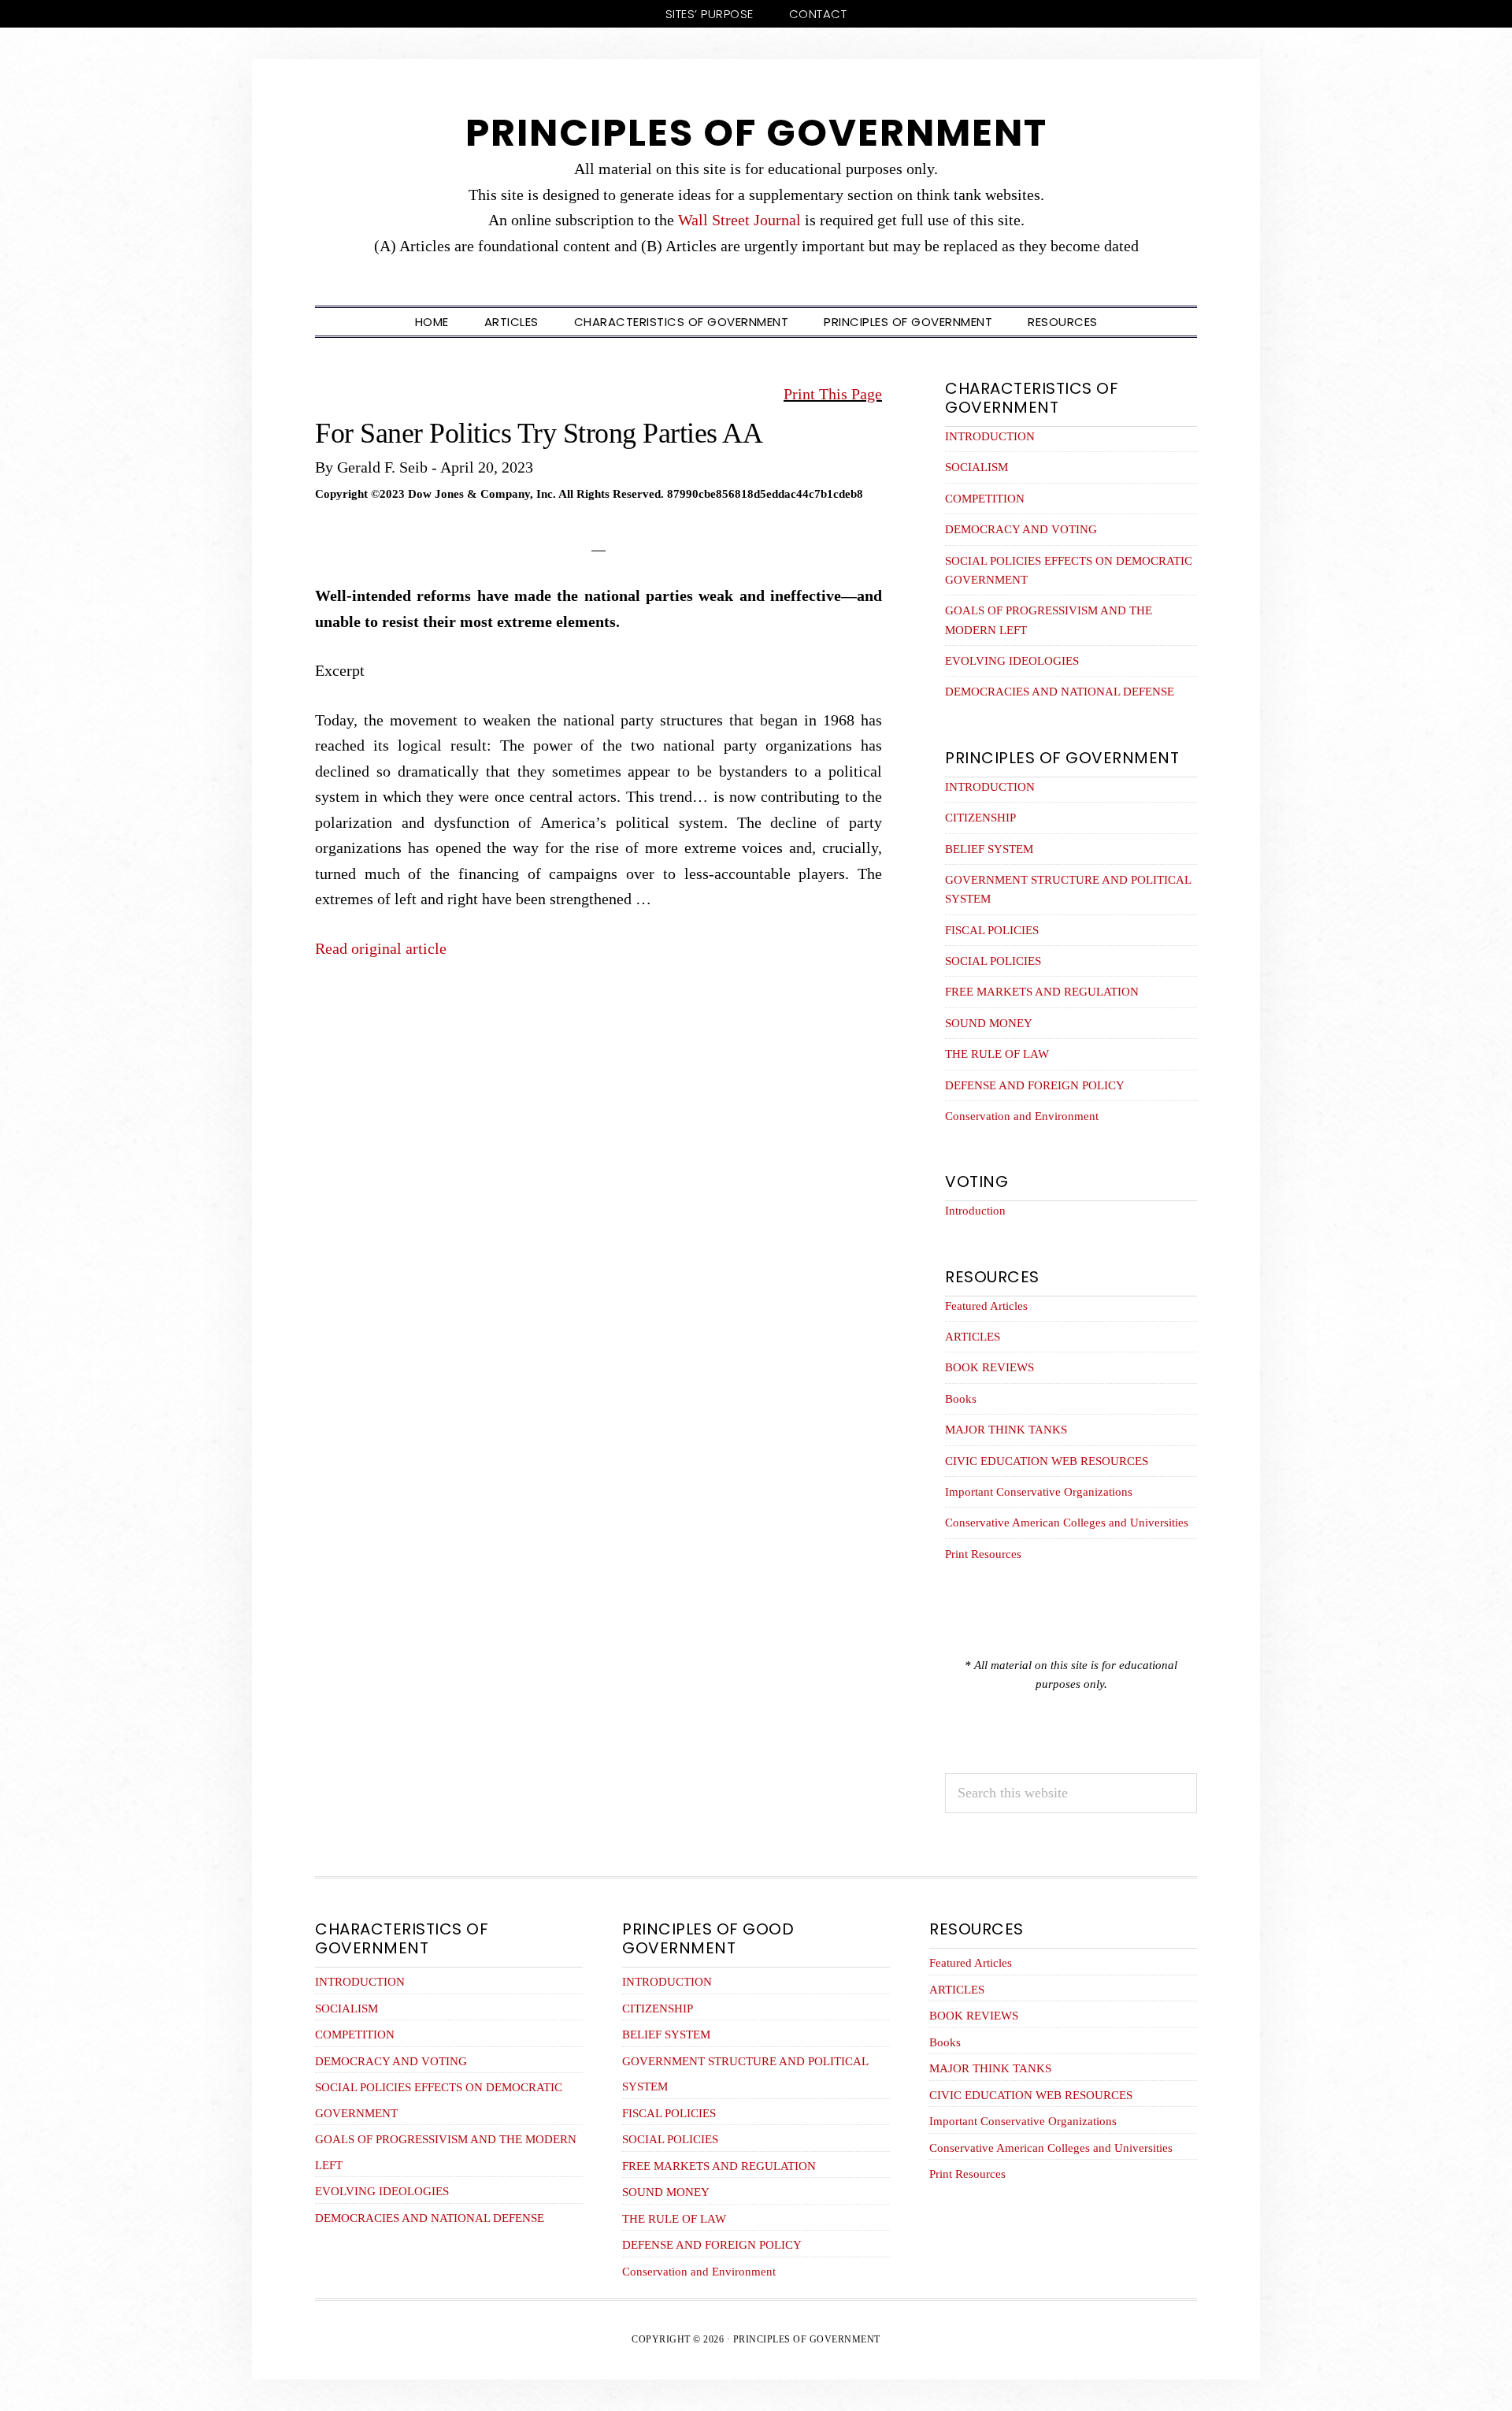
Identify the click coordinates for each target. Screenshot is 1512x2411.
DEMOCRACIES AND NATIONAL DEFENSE (1060, 692)
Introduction (975, 1211)
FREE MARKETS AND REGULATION (1042, 992)
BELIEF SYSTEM (989, 849)
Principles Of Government (756, 133)
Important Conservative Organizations (1039, 1492)
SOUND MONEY (989, 1023)
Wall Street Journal (739, 220)
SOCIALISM (976, 467)
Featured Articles (986, 1306)
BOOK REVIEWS (989, 1367)
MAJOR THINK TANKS (1006, 1430)
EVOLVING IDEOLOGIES (1012, 661)
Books (961, 1399)
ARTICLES (973, 1337)
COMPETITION (985, 499)
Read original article (381, 948)
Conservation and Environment (1022, 1116)
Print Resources (983, 1554)
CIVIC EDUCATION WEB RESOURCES (1047, 1461)
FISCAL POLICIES (992, 930)
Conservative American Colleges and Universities (1067, 1523)
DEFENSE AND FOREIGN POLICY (1035, 1085)
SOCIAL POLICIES (993, 961)
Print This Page (833, 394)
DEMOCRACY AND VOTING (1021, 529)
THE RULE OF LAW (997, 1054)
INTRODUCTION (990, 436)
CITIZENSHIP (980, 818)
